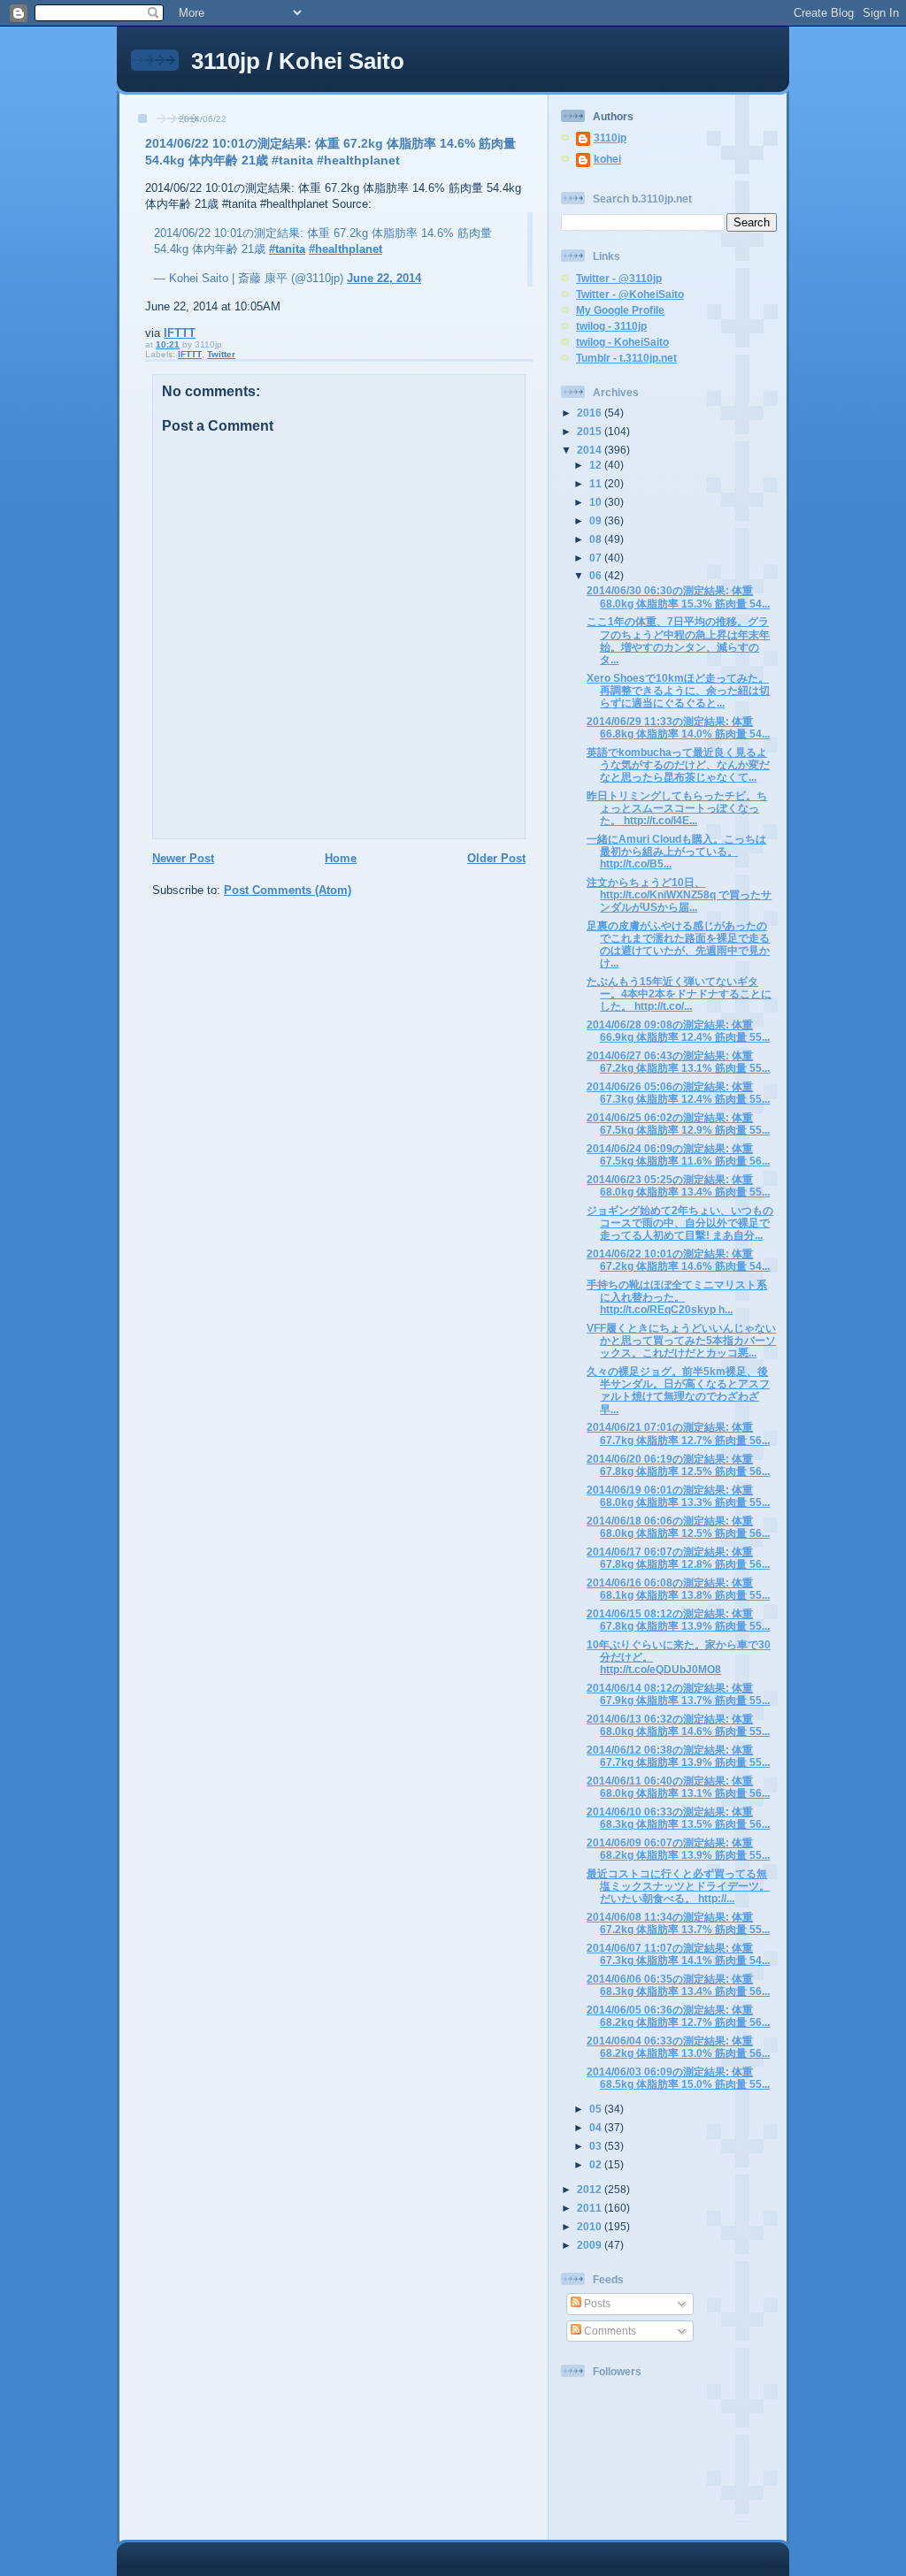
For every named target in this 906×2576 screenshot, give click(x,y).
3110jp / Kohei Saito (298, 61)
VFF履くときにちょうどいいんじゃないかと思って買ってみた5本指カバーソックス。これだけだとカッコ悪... (681, 1340)
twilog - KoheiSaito (622, 342)
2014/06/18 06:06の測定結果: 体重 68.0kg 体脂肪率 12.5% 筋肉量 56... (678, 1527)
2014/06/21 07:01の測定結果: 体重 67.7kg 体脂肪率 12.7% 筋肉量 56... (678, 1433)
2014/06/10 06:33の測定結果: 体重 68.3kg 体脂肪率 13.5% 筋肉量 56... (678, 1818)
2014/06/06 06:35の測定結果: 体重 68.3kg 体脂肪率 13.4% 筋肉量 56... (678, 1985)
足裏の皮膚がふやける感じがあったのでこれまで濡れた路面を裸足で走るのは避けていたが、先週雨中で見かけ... (678, 944)
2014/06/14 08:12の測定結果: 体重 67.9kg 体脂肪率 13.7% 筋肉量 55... (678, 1694)
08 (597, 539)
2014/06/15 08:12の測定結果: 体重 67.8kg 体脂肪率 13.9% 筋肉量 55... (678, 1620)
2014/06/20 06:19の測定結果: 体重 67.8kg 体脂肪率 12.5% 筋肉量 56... (678, 1465)
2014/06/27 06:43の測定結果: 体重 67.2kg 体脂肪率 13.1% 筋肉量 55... (678, 1062)
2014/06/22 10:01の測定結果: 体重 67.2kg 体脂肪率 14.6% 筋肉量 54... (678, 1260)
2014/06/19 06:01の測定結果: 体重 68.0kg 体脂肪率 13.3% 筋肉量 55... (678, 1496)
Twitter (221, 354)
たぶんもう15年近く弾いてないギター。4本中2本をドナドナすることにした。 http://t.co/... (679, 994)
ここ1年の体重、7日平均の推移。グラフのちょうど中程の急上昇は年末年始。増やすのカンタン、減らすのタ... (678, 640)
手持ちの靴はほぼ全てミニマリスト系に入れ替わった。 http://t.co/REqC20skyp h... (677, 1297)
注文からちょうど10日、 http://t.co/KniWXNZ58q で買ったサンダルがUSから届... (679, 894)
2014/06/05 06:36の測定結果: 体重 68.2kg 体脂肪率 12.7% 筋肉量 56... (678, 2016)
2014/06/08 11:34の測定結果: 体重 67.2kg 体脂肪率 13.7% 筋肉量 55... (678, 1923)
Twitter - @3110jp (619, 278)
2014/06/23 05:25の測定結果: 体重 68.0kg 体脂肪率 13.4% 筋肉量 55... (678, 1185)
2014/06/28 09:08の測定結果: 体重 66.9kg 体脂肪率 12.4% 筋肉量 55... (678, 1031)
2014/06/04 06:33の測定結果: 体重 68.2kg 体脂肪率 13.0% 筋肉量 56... (678, 2047)
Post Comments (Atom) (288, 890)
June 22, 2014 (384, 278)
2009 (591, 2245)
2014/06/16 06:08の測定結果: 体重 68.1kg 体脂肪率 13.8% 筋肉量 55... (678, 1589)
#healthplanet (346, 249)
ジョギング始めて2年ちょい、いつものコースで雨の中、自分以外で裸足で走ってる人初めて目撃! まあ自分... (680, 1223)
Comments (609, 2331)
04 (597, 2127)
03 (597, 2146)
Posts (596, 2303)
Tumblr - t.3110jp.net (626, 358)
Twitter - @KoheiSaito (630, 294)
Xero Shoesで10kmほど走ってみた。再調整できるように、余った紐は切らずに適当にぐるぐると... (678, 690)
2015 (591, 431)
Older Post (496, 858)
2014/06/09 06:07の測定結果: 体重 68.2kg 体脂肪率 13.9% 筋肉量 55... (678, 1849)
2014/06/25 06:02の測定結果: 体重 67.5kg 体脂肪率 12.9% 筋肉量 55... (678, 1124)
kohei (607, 159)
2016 (591, 413)
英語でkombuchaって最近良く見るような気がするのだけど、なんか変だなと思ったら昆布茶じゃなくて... (678, 764)
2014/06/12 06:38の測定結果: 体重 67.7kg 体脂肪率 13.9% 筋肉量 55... (678, 1756)
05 (597, 2109)
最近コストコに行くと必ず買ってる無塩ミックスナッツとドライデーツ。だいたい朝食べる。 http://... (678, 1886)
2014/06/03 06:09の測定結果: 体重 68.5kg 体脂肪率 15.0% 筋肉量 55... (678, 2078)
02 (597, 2164)
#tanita (287, 249)
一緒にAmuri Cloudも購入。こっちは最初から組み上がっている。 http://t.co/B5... (676, 851)
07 (597, 558)
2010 (591, 2226)
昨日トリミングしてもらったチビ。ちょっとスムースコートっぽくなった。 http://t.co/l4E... (677, 808)
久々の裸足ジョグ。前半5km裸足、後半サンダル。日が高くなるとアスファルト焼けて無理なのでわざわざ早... (678, 1390)
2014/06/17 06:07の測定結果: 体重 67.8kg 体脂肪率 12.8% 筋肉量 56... (678, 1558)
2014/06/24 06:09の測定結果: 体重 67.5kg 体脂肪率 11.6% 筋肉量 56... (678, 1154)
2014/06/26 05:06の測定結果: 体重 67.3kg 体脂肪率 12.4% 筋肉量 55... (678, 1093)
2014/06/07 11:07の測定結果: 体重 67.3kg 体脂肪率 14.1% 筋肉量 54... (678, 1954)
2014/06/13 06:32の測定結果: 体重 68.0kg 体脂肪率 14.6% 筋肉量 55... (678, 1725)
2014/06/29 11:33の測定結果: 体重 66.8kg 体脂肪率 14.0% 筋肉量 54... (678, 727)
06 (597, 575)
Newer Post (183, 858)
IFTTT (180, 333)
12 (597, 465)
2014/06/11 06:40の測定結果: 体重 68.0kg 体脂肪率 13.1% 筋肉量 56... (678, 1787)
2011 (591, 2208)
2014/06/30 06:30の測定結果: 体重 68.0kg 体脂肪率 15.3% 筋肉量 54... (678, 596)
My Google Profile (620, 310)
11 (597, 483)
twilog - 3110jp (611, 326)
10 (597, 502)
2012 (591, 2189)
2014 (591, 450)
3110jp (610, 138)
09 (597, 520)
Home (341, 858)
